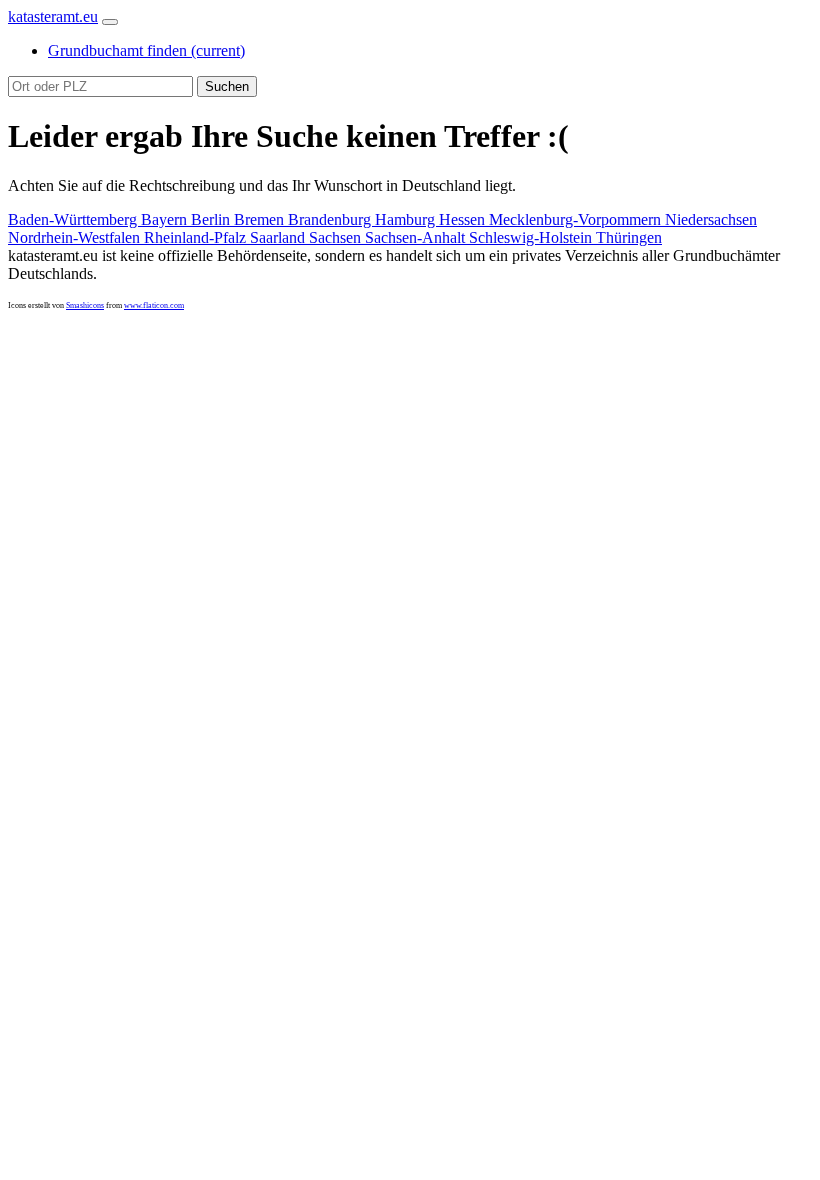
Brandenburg (331, 219)
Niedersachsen (711, 219)
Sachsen (337, 237)
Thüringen (629, 237)
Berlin (212, 219)
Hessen (464, 219)
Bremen (261, 219)
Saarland (279, 237)
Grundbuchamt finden (146, 50)
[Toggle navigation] (110, 22)
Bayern (166, 219)
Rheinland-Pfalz (197, 237)
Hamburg (407, 219)
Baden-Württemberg (74, 219)
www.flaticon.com (154, 305)
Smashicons (85, 305)
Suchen (227, 86)
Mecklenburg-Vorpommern (577, 219)
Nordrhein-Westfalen (76, 237)
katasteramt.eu (53, 16)
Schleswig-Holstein (532, 237)
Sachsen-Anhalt (417, 237)
